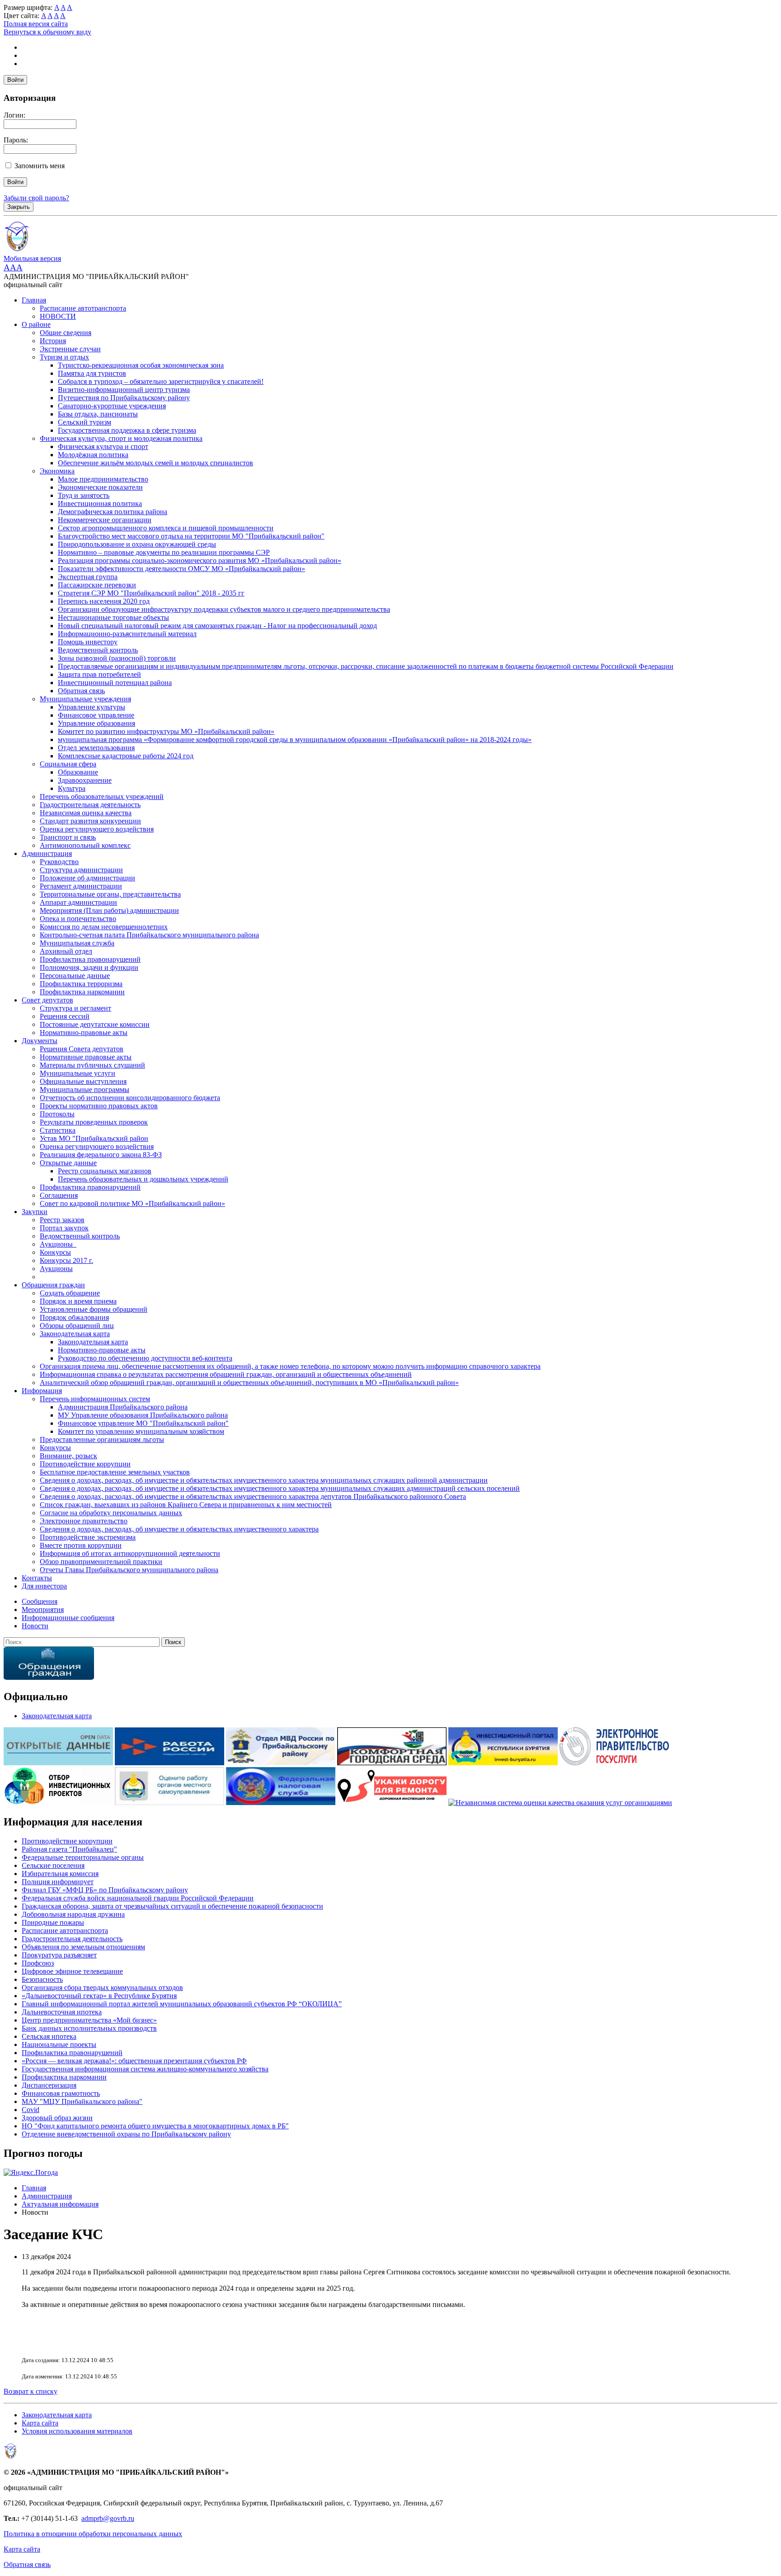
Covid (31, 2110)
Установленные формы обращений (94, 1309)
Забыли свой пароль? (36, 198)
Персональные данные (75, 976)
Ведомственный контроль (98, 650)
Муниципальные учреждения (85, 699)
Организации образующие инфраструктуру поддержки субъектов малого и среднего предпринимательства (224, 609)
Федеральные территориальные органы (83, 1857)
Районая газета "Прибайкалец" (69, 1849)
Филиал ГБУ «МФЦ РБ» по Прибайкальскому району (105, 1890)
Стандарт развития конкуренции (90, 821)
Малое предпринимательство (103, 479)
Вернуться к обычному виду (47, 32)
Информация (42, 1391)
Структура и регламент (75, 1008)
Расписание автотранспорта (83, 308)
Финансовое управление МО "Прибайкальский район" (143, 1423)
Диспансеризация (49, 2085)
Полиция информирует (58, 1882)
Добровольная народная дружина (73, 1914)
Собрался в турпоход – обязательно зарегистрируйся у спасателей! (161, 381)
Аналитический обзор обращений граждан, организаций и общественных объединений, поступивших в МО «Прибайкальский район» (249, 1383)
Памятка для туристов (92, 373)
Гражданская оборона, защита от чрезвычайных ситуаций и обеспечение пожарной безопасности (172, 1906)
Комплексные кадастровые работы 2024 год (126, 756)
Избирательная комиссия (60, 1874)
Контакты (37, 1578)
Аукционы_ (58, 1244)
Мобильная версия (32, 258)
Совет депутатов (47, 1000)
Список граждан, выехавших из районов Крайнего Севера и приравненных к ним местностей (186, 1505)
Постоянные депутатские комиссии (95, 1024)
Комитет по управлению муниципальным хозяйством (141, 1431)
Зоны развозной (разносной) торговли (117, 658)
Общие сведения (66, 333)
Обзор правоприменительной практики (101, 1562)
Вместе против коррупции (81, 1545)
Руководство (59, 862)
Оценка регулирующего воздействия (97, 829)
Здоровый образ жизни (57, 2118)
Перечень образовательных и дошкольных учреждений (143, 1179)
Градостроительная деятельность (90, 805)
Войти (15, 80)
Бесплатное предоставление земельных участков (115, 1472)
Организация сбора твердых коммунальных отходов (102, 1988)
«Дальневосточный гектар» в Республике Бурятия (99, 1996)
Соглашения (59, 1195)
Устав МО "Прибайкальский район (94, 1138)
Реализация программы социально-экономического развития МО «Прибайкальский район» (200, 560)
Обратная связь (81, 691)
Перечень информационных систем (95, 1399)
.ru (130, 2518)
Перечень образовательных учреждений (102, 796)
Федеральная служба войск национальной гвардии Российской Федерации (138, 1898)
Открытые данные (68, 1163)
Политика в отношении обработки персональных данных (93, 2534)
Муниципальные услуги (78, 1073)
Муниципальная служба (77, 943)
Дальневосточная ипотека (62, 2012)
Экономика (57, 471)
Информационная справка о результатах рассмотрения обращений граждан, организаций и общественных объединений (226, 1374)
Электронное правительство (84, 1521)
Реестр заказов (62, 1220)
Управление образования (96, 723)
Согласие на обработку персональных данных (111, 1513)
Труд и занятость (84, 495)
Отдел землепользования (96, 748)
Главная (34, 300)
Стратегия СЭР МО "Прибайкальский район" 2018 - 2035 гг (151, 593)
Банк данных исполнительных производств (89, 2028)
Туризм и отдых (64, 357)
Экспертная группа (88, 577)
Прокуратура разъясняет (59, 1955)
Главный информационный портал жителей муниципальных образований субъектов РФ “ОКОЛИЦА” (182, 2004)
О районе (36, 324)
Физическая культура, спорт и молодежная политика (121, 438)
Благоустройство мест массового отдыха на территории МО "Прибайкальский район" (191, 536)
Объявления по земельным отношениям (83, 1947)
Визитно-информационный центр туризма (124, 390)
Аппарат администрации (78, 902)
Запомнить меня (40, 166)
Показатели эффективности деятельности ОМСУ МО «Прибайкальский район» (181, 569)
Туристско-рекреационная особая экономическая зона (141, 365)
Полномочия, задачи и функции (89, 967)
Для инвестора (44, 1586)
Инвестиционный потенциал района (115, 683)
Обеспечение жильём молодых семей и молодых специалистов (155, 463)
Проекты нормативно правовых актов (99, 1106)
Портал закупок (64, 1228)
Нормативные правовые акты (86, 1057)
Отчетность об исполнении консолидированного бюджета (130, 1098)
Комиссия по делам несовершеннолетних (104, 927)
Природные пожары (53, 1922)
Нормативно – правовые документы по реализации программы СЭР (164, 552)
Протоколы (57, 1114)
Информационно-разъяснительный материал (127, 634)
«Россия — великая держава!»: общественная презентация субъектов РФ (134, 2061)
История (53, 341)
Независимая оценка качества (86, 813)
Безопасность (42, 1979)
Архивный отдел (66, 951)
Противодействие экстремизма (88, 1537)
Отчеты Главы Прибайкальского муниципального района (129, 1570)
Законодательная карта (75, 1334)
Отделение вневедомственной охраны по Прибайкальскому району (126, 2134)
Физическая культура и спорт (103, 447)
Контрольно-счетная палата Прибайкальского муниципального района (149, 935)
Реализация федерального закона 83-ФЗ (101, 1155)
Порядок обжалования (74, 1317)
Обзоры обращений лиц (77, 1326)
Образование (78, 772)
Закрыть (19, 207)
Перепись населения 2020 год (104, 601)
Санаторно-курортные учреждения (112, 406)
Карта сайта (40, 2423)
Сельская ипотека (49, 2036)
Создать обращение (70, 1293)
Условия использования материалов (77, 2431)
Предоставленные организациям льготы (102, 1439)
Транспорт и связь (68, 837)
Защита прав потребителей (99, 674)
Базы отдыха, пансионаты (98, 414)
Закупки (35, 1212)
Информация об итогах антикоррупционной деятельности (130, 1553)
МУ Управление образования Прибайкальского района (143, 1415)
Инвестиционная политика (100, 503)
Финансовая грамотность (61, 2093)
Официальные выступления (83, 1081)
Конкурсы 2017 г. (66, 1260)
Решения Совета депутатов (82, 1049)
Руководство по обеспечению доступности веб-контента (145, 1358)
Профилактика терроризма (81, 984)
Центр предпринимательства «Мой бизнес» (89, 2020)
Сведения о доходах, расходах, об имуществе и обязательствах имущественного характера (179, 1529)
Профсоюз (38, 1963)
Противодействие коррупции (85, 1464)
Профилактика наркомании (82, 992)
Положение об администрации (87, 878)
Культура (72, 788)
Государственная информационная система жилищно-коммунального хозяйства (145, 2069)
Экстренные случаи (70, 349)
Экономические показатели (100, 487)
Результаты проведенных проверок (94, 1122)
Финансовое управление (96, 715)
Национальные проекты (59, 2044)
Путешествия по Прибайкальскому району (124, 398)
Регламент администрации (81, 886)
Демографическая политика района (113, 512)
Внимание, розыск (68, 1456)
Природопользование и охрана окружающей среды (137, 544)
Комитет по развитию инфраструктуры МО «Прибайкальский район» (166, 731)
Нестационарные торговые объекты (113, 617)
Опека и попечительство (78, 919)
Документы (40, 1041)
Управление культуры (92, 707)
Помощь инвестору (88, 642)
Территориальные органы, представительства (110, 894)
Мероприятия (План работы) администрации (109, 910)
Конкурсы (55, 1252)
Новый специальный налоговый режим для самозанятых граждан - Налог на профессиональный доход (217, 626)
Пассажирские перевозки (97, 585)
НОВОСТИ (58, 316)
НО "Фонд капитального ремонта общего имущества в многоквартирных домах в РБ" (155, 2126)
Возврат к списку (31, 2391)
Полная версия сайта (36, 24)
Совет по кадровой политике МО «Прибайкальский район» (132, 1203)
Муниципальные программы (85, 1089)
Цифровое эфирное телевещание (72, 1971)
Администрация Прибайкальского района (123, 1407)
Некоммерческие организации (105, 520)
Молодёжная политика (93, 455)
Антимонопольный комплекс (85, 845)
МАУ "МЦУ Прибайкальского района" (82, 2101)
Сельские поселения (53, 1865)
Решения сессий (65, 1016)
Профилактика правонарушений (90, 959)
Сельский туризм (85, 422)
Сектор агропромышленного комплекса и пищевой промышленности (166, 528)
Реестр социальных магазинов (105, 1171)
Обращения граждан (53, 1285)
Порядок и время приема (78, 1301)
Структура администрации (81, 870)
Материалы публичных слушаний (92, 1065)
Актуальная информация (60, 2204)
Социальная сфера (68, 764)
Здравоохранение (85, 780)
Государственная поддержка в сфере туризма (127, 430)
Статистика (58, 1130)
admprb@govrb (104, 2518)
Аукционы (56, 1269)
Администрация (47, 853)
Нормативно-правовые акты (84, 1033)
